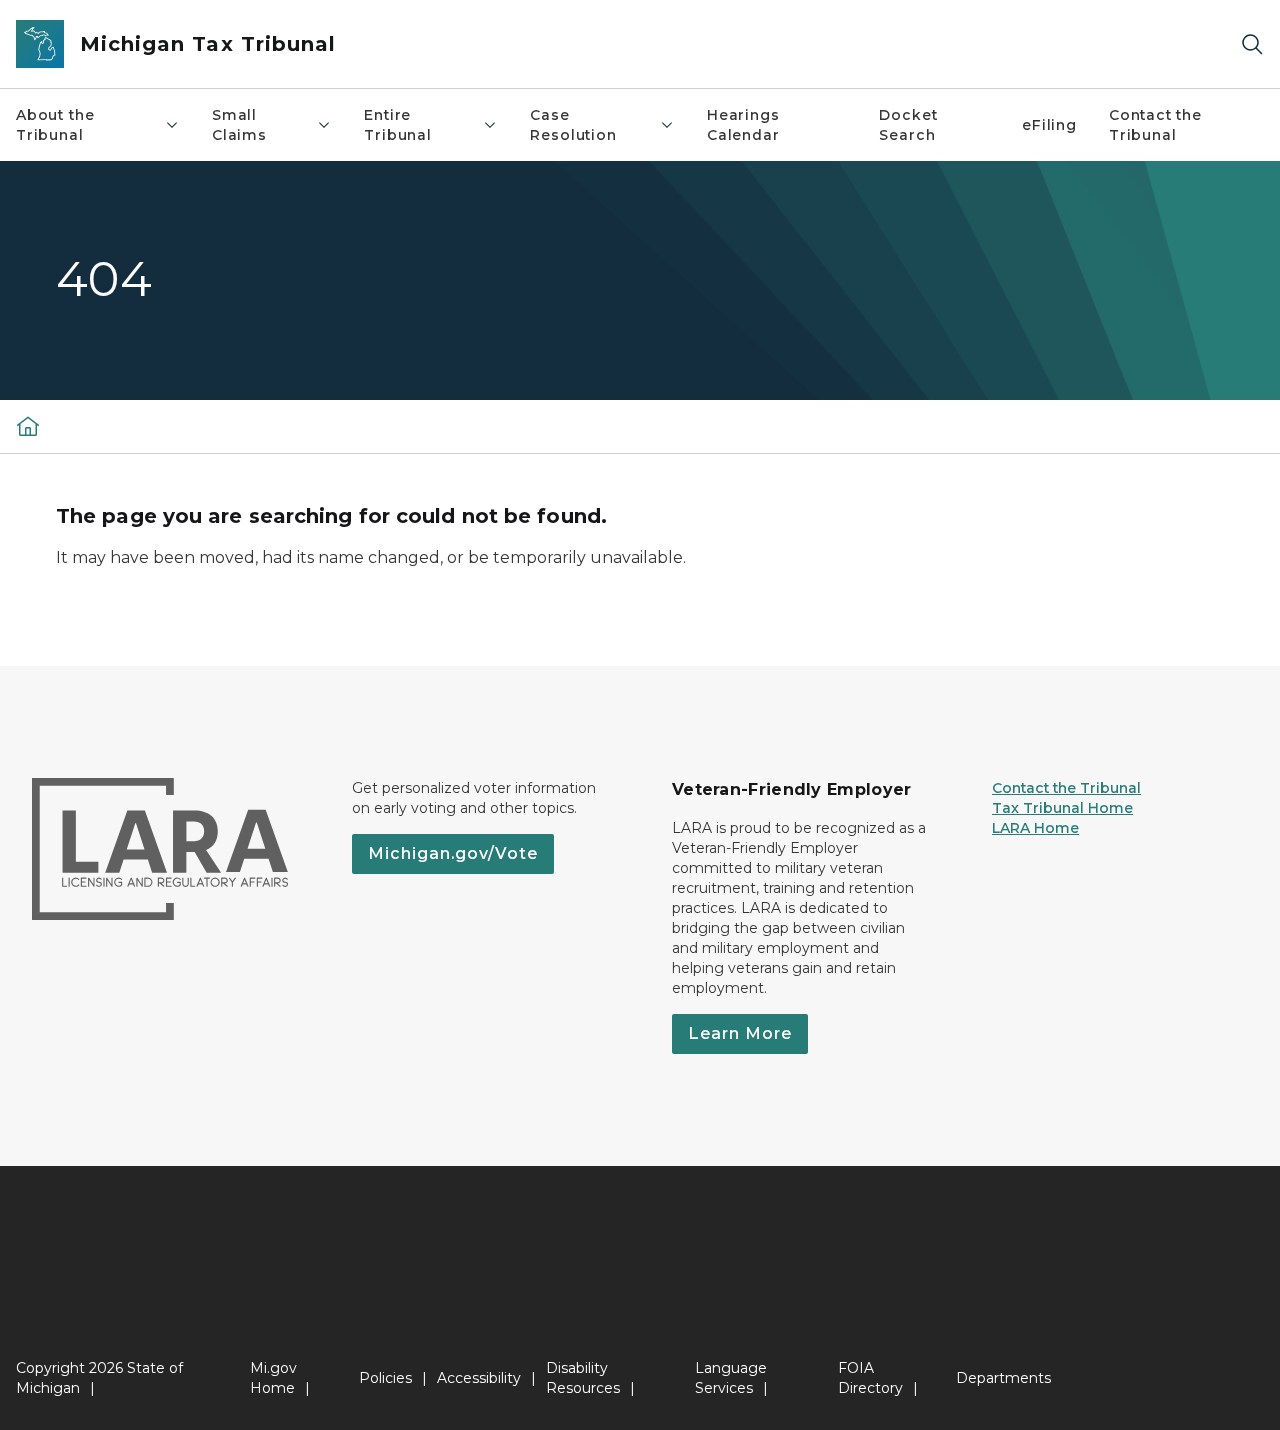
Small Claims (239, 125)
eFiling (1049, 125)
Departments (1003, 1378)
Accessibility (479, 1378)
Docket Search (908, 125)
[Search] (1252, 44)
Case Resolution (573, 125)
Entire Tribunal (398, 125)
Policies (385, 1378)
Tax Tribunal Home (1062, 808)
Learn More (740, 1033)
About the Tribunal (55, 125)
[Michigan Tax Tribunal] (28, 426)
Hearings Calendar (743, 125)
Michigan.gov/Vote (453, 853)
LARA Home (1035, 828)
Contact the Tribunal (1155, 125)
